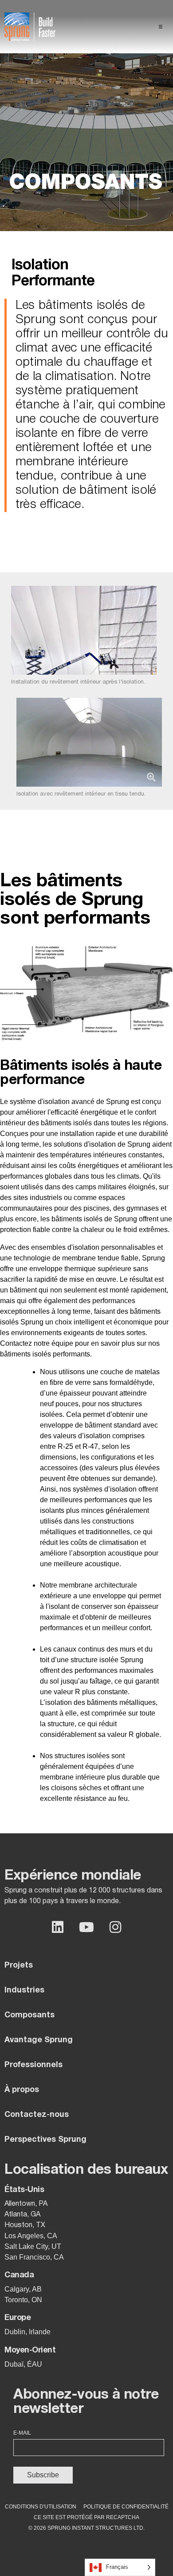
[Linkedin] (58, 1927)
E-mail (22, 2433)
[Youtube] (86, 1927)
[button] (161, 27)
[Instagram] (115, 1927)
